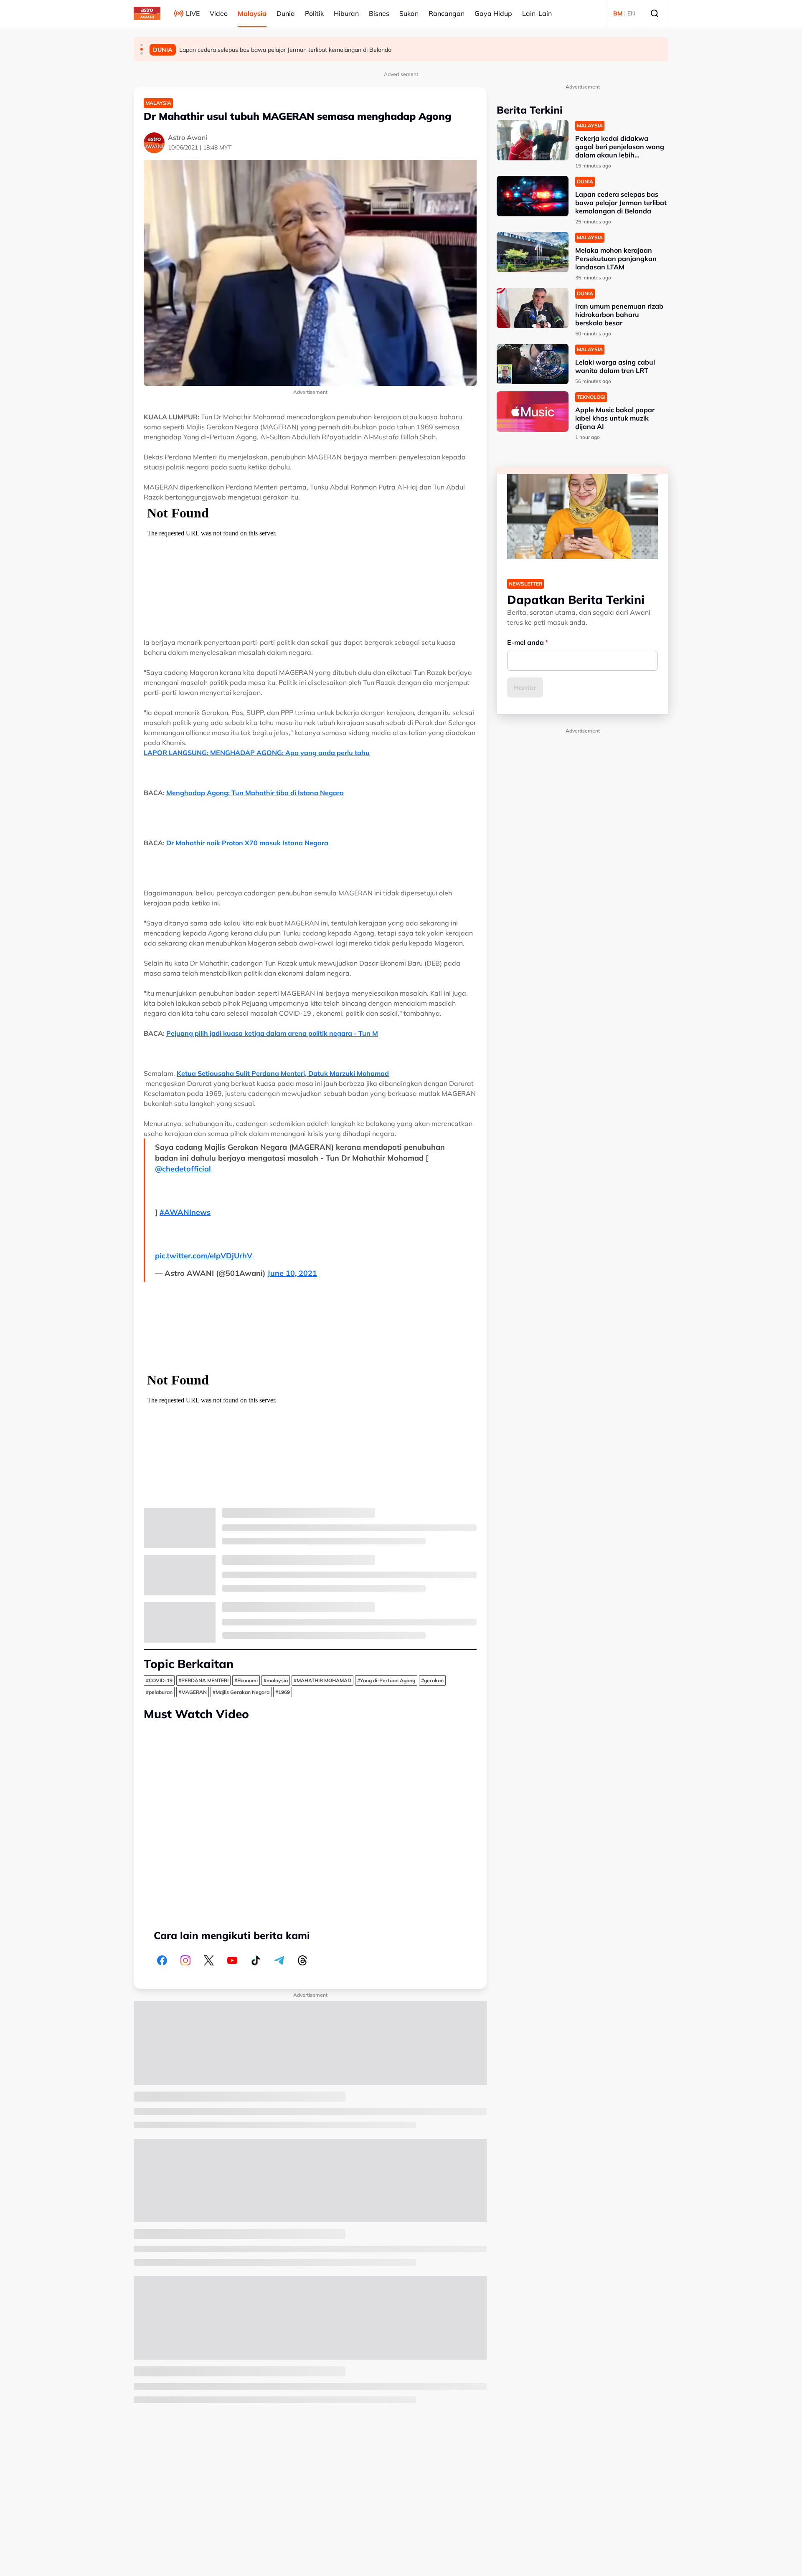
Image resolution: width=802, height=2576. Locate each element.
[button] (142, 45)
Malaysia (252, 13)
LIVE (193, 13)
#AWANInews (185, 1212)
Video (219, 13)
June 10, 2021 (292, 1273)
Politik (314, 13)
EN (631, 13)
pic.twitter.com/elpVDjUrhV (204, 1256)
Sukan (409, 13)
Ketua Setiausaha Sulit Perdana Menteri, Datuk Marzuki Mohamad (283, 1073)
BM (618, 13)
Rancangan (447, 13)
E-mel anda (525, 642)
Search (655, 13)
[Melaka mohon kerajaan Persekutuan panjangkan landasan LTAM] (533, 252)
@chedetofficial (183, 1169)
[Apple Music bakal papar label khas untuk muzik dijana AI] (533, 412)
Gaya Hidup (493, 13)
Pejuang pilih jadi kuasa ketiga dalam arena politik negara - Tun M (272, 1033)
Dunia (286, 13)
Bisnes (379, 13)
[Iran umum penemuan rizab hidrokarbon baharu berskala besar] (533, 308)
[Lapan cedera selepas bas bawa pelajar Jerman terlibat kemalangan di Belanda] (533, 196)
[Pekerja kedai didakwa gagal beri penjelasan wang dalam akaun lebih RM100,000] (533, 140)
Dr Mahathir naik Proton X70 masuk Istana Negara (247, 843)
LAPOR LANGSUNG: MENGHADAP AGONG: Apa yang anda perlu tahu (257, 753)
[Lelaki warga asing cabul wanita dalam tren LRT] (533, 364)
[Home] (147, 13)
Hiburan (346, 13)
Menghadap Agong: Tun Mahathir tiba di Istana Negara (255, 793)
